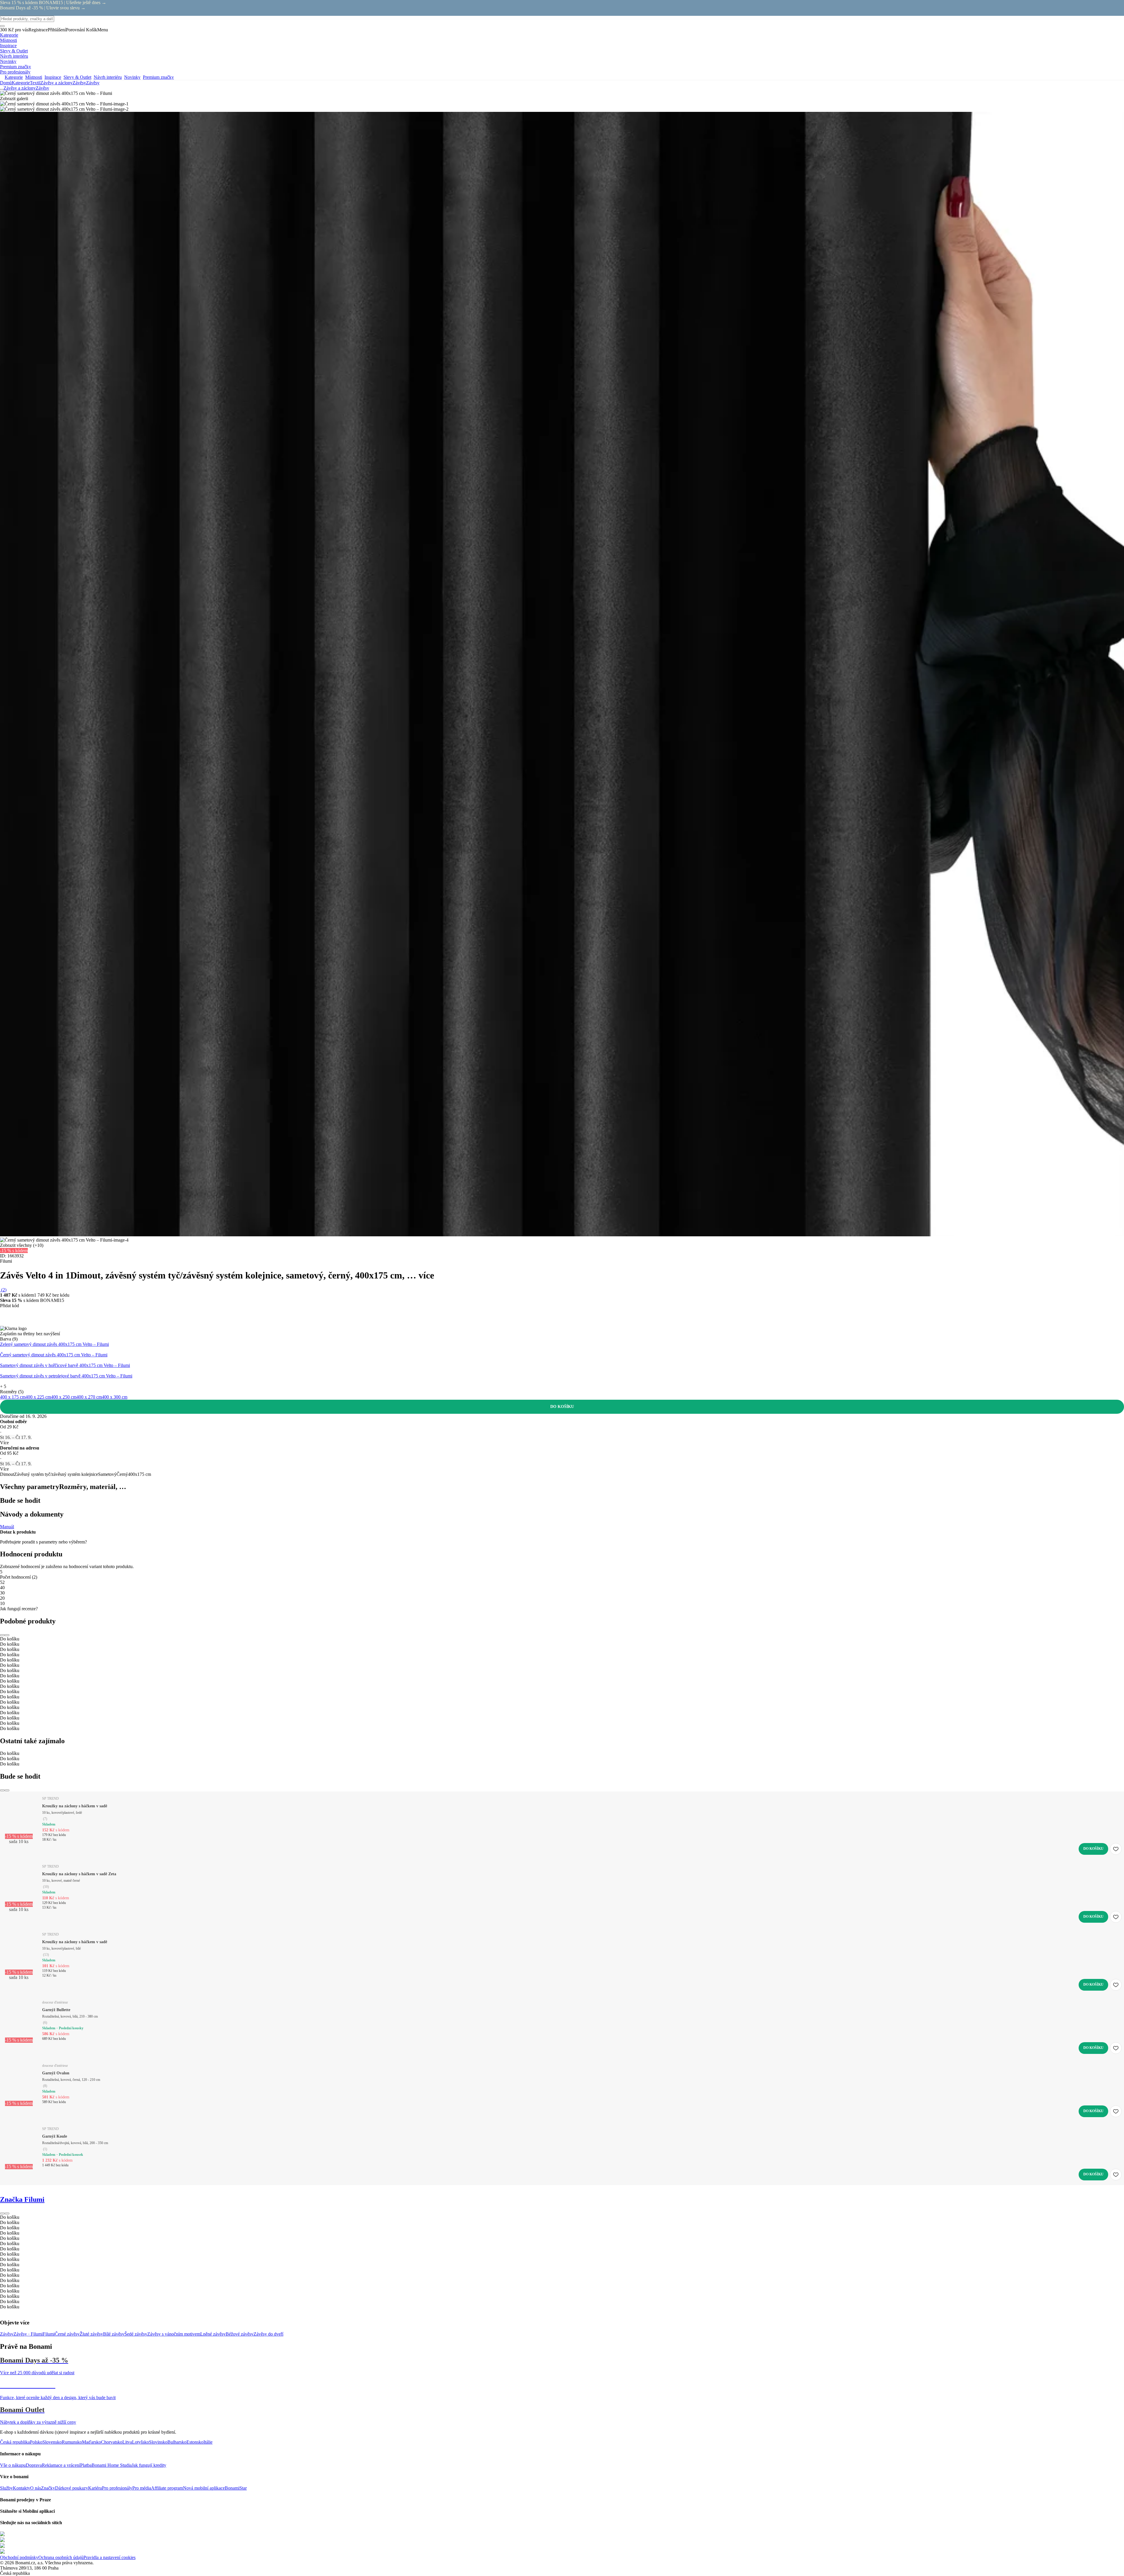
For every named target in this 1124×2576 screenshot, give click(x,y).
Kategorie (21, 83)
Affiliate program (167, 2488)
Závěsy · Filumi (28, 2334)
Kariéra (95, 2488)
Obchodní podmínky (19, 2557)
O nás (36, 2488)
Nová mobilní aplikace (204, 2488)
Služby (6, 2488)
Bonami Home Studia (112, 2465)
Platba (86, 2465)
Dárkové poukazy (72, 2488)
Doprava (34, 2465)
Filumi (49, 2334)
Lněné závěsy (213, 2334)
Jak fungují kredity (149, 2465)
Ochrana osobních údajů (61, 2557)
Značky (48, 2488)
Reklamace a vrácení (61, 2465)
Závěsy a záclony (56, 83)
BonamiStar (236, 2488)
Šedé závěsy (136, 2334)
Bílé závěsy (114, 2334)
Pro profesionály (117, 2488)
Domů (6, 83)
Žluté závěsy (91, 2334)
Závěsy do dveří (268, 2334)
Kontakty (22, 2488)
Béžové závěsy (240, 2334)
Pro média (142, 2488)
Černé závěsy (67, 2334)
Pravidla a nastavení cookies (109, 2557)
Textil (35, 83)
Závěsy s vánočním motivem (174, 2334)
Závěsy (93, 83)
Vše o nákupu (13, 2465)
